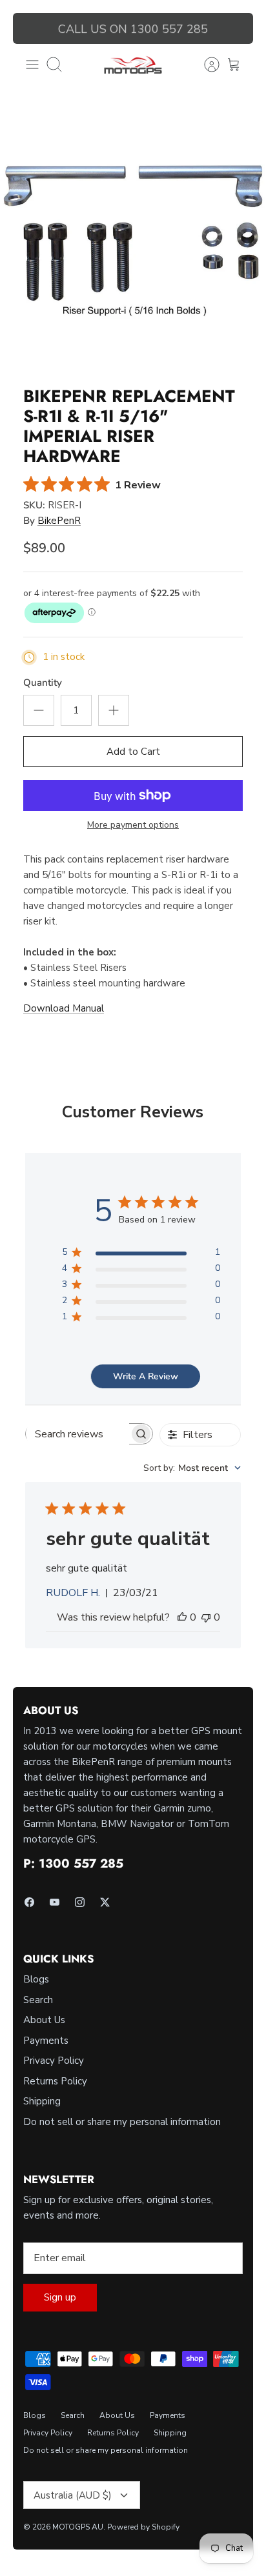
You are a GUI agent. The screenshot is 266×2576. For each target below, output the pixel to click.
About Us (44, 2020)
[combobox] (192, 1468)
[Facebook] (29, 1902)
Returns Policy (55, 2081)
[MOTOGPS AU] (133, 65)
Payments (46, 2041)
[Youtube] (55, 1902)
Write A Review (146, 1376)
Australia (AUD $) (73, 2495)
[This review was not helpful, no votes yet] (206, 1617)
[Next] (236, 28)
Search (38, 2000)
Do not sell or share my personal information (122, 2122)
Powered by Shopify (143, 2527)
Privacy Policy (54, 2061)
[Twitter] (105, 1902)
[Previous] (30, 28)
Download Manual (64, 1008)
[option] (133, 241)
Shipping (42, 2101)
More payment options (133, 825)
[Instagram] (80, 1902)
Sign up (60, 2297)
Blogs (36, 1979)
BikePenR (59, 521)
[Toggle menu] (32, 65)
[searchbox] (77, 1434)
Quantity (43, 683)
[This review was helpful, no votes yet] (182, 1617)
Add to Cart (133, 752)
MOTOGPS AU (78, 2527)
